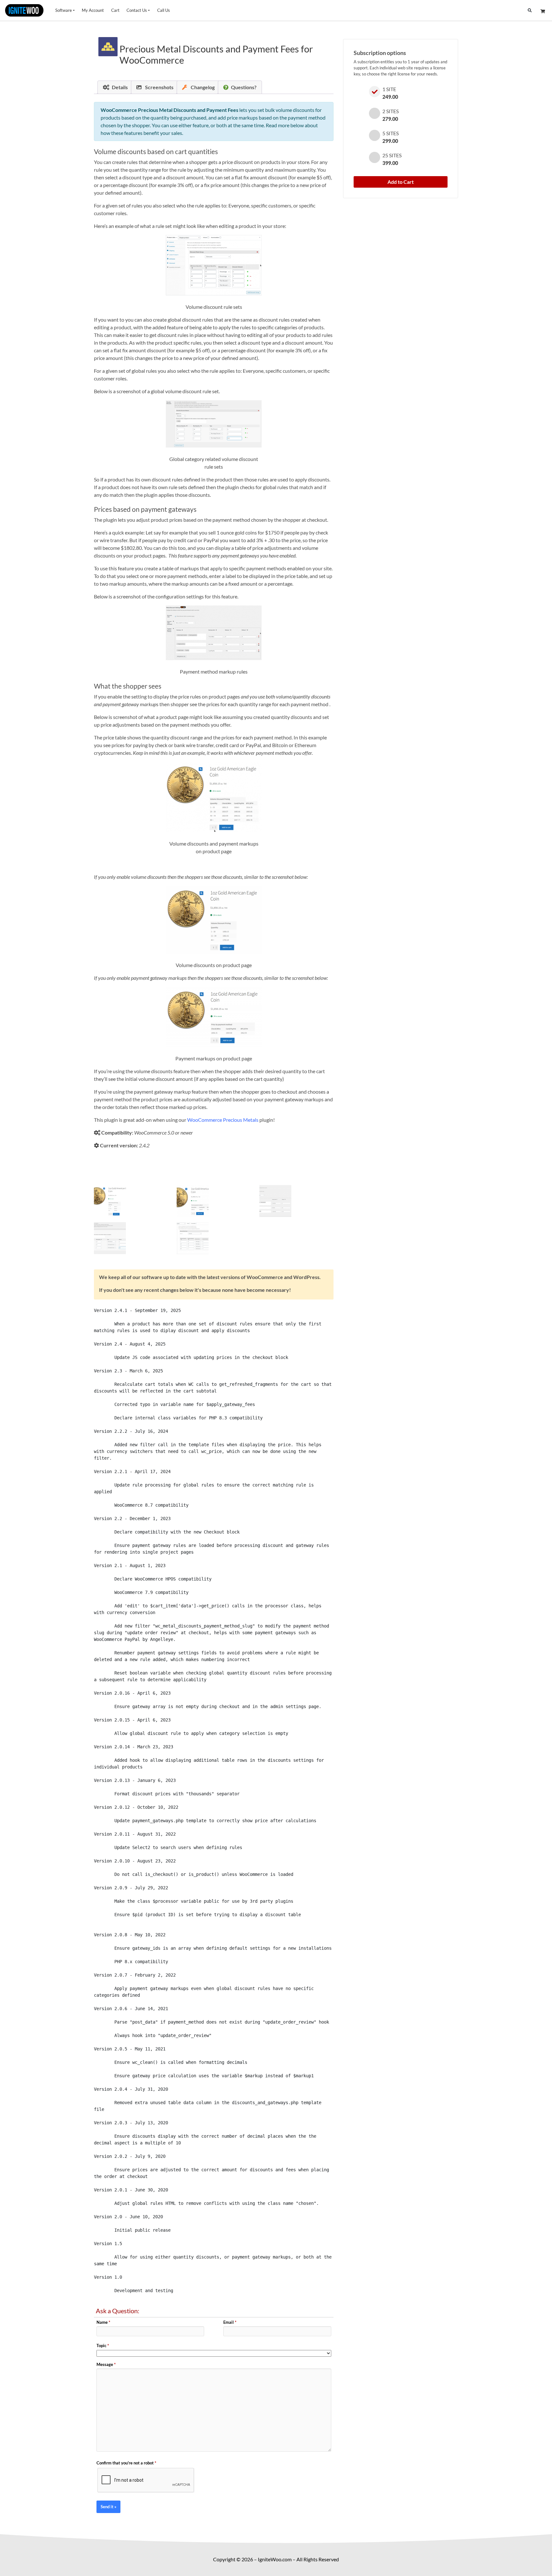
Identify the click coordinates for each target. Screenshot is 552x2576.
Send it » (108, 2507)
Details (120, 87)
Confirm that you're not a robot (126, 2463)
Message (106, 2364)
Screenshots (159, 87)
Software (64, 10)
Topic (103, 2346)
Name (103, 2322)
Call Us (164, 10)
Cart (115, 10)
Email (230, 2322)
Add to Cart (401, 182)
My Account (93, 10)
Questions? (244, 87)
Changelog (202, 87)
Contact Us (137, 10)
